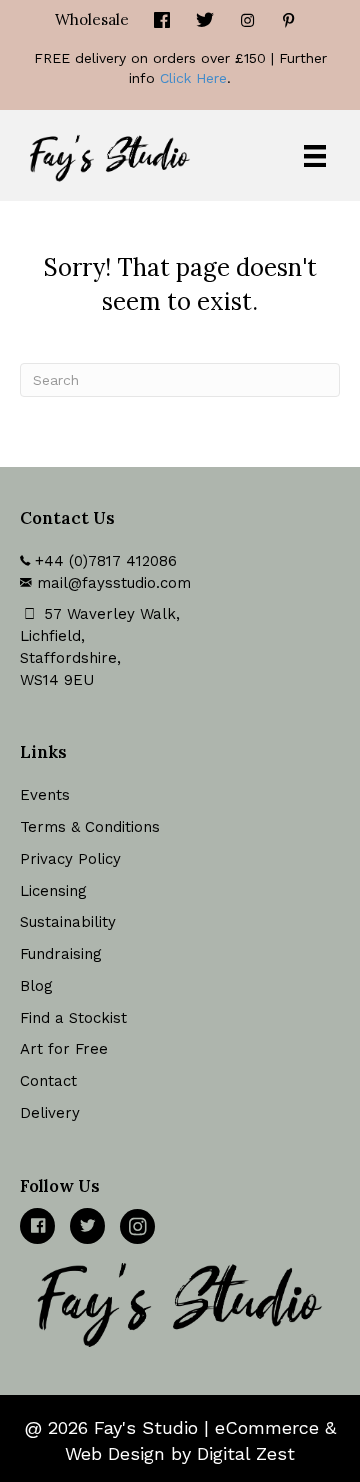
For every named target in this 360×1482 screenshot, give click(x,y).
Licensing (53, 891)
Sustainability (68, 922)
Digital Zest (246, 1453)
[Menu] (315, 156)
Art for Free (64, 1049)
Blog (36, 986)
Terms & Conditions (90, 827)
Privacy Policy (70, 859)
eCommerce (267, 1427)
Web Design (115, 1453)
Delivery (50, 1113)
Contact (48, 1081)
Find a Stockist (73, 1018)
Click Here (193, 78)
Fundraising (61, 954)
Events (45, 795)
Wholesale (92, 19)
